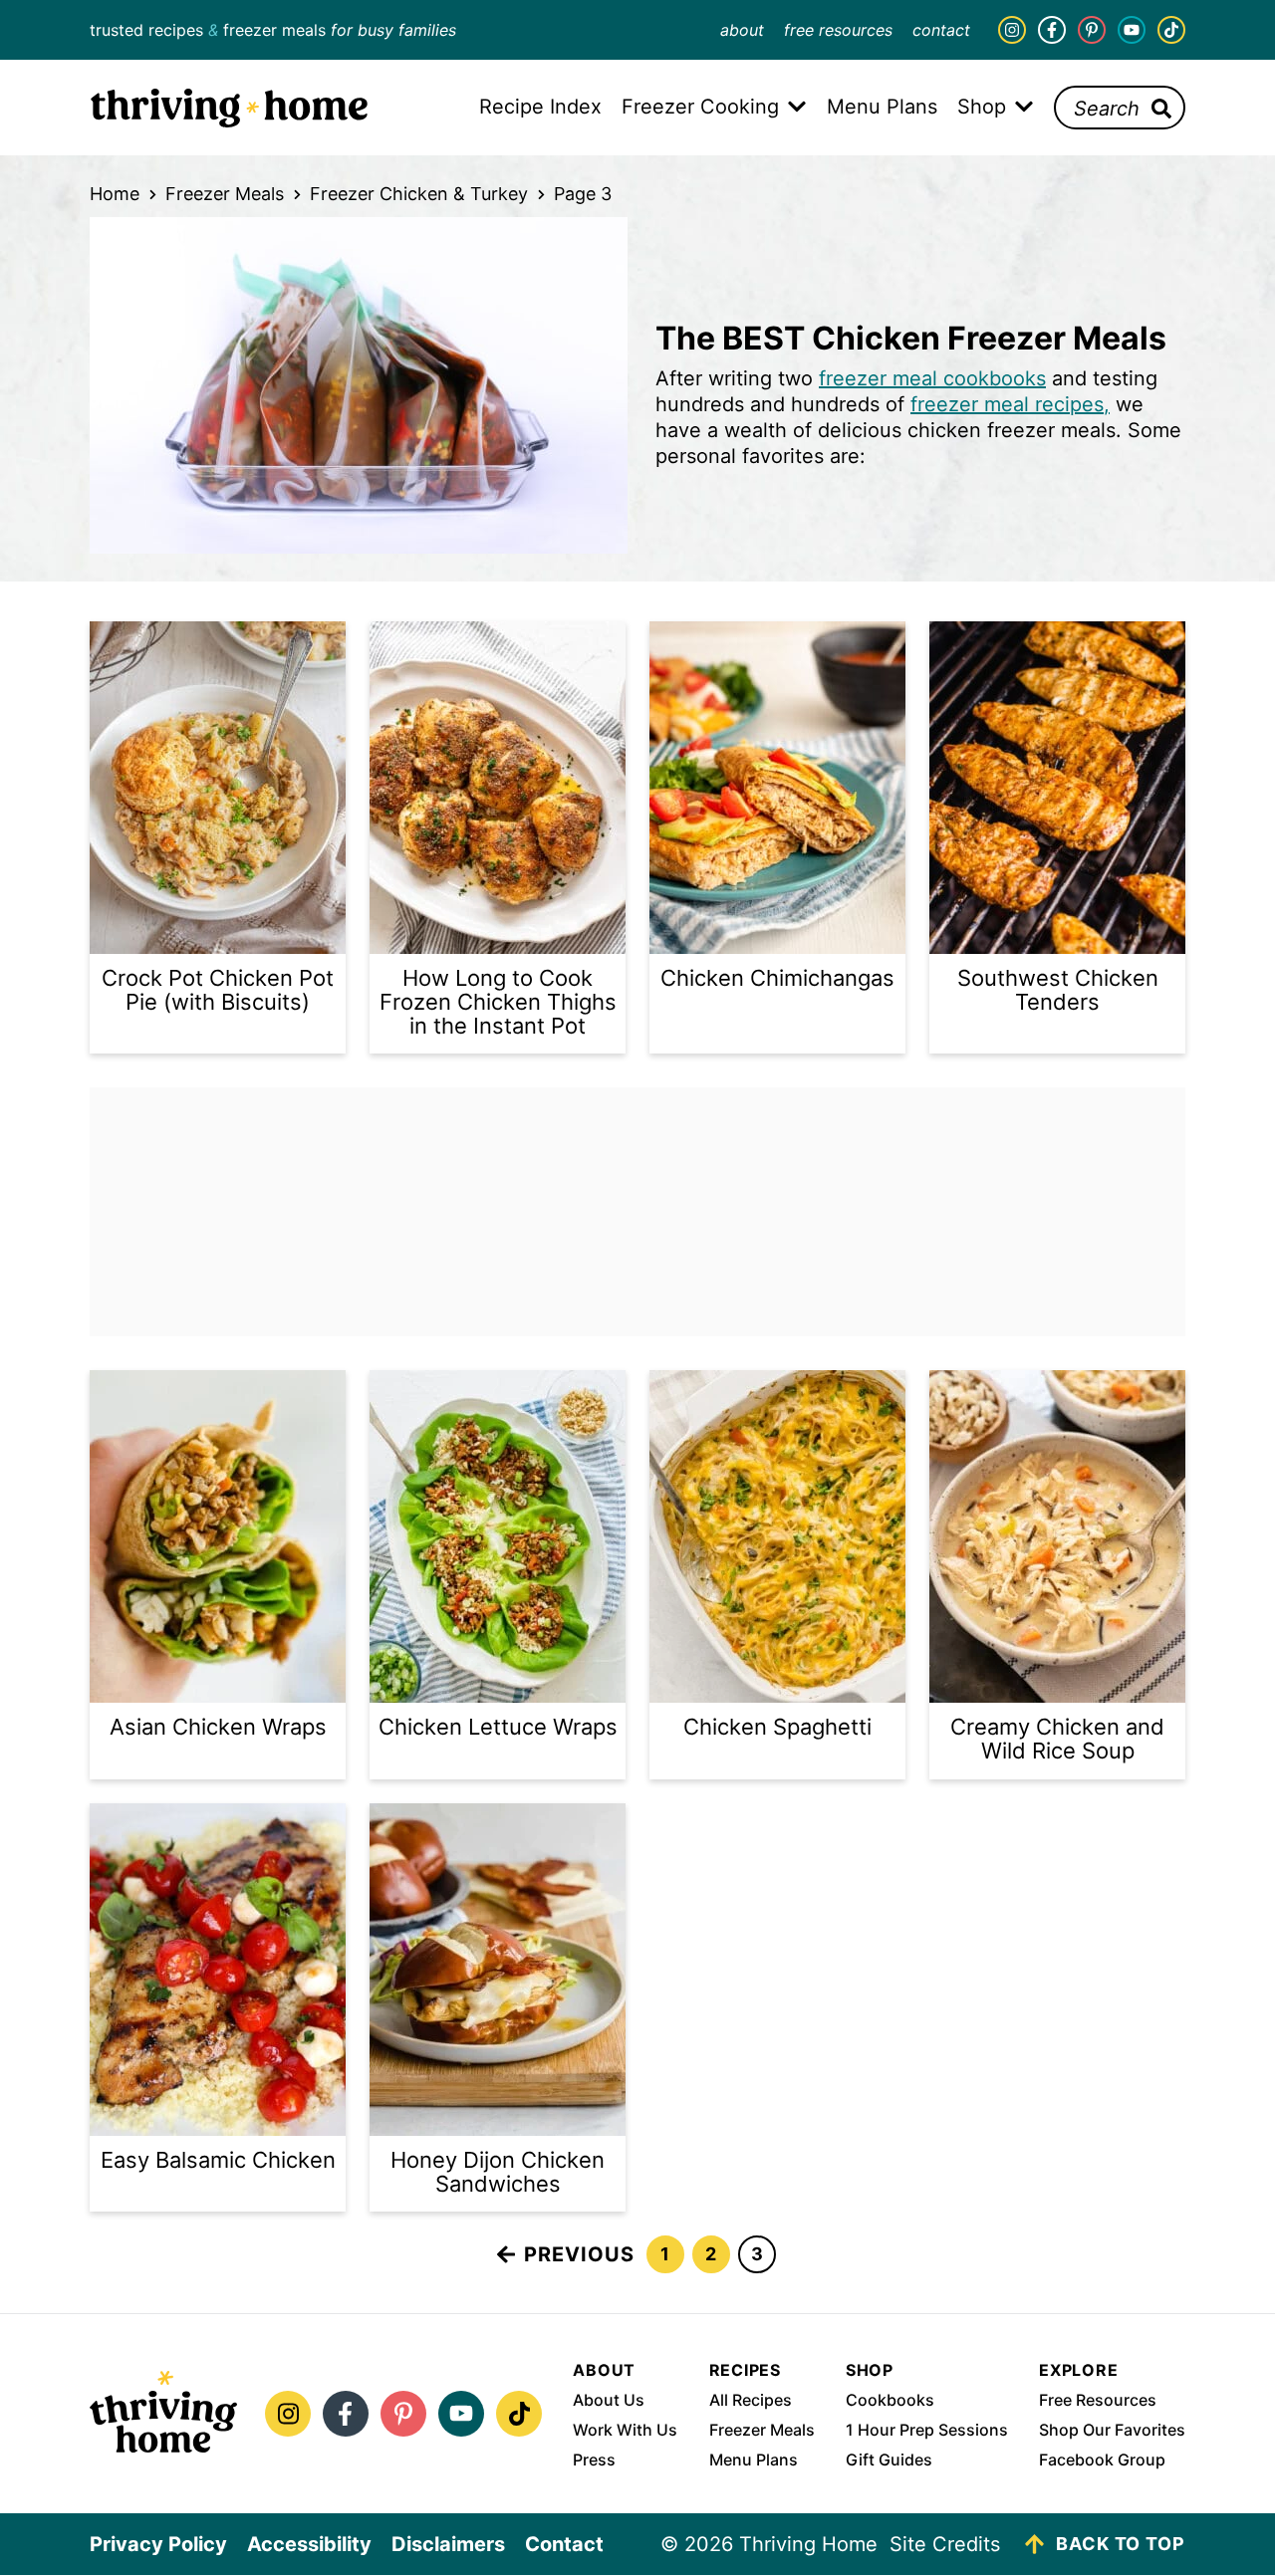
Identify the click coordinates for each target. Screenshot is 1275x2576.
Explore (1079, 2370)
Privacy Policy (158, 2544)
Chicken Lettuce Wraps (498, 1727)
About (742, 30)
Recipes (746, 2370)
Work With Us (625, 2430)
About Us (609, 2400)
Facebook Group (1102, 2459)
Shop (870, 2370)
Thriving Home (229, 108)
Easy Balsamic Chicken (218, 2160)
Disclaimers (448, 2544)
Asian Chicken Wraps (218, 1727)
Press (594, 2459)
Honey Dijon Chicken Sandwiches (498, 2172)
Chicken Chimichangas (777, 978)
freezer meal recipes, (1010, 404)
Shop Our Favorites (1112, 2430)
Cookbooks (890, 2400)
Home (115, 194)
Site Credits (945, 2544)
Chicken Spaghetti (777, 1727)
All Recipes (751, 2400)
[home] (163, 2414)
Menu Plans (754, 2459)
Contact (941, 30)
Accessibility (309, 2544)
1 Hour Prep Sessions (927, 2430)
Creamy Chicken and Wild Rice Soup (1057, 1739)
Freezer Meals (225, 194)
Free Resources (838, 30)
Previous (579, 2254)
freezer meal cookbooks (932, 378)
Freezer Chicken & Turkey (419, 194)
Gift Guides (889, 2459)
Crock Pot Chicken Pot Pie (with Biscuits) (218, 990)
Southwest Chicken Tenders (1058, 990)
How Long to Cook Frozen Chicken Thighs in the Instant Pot (498, 1002)
